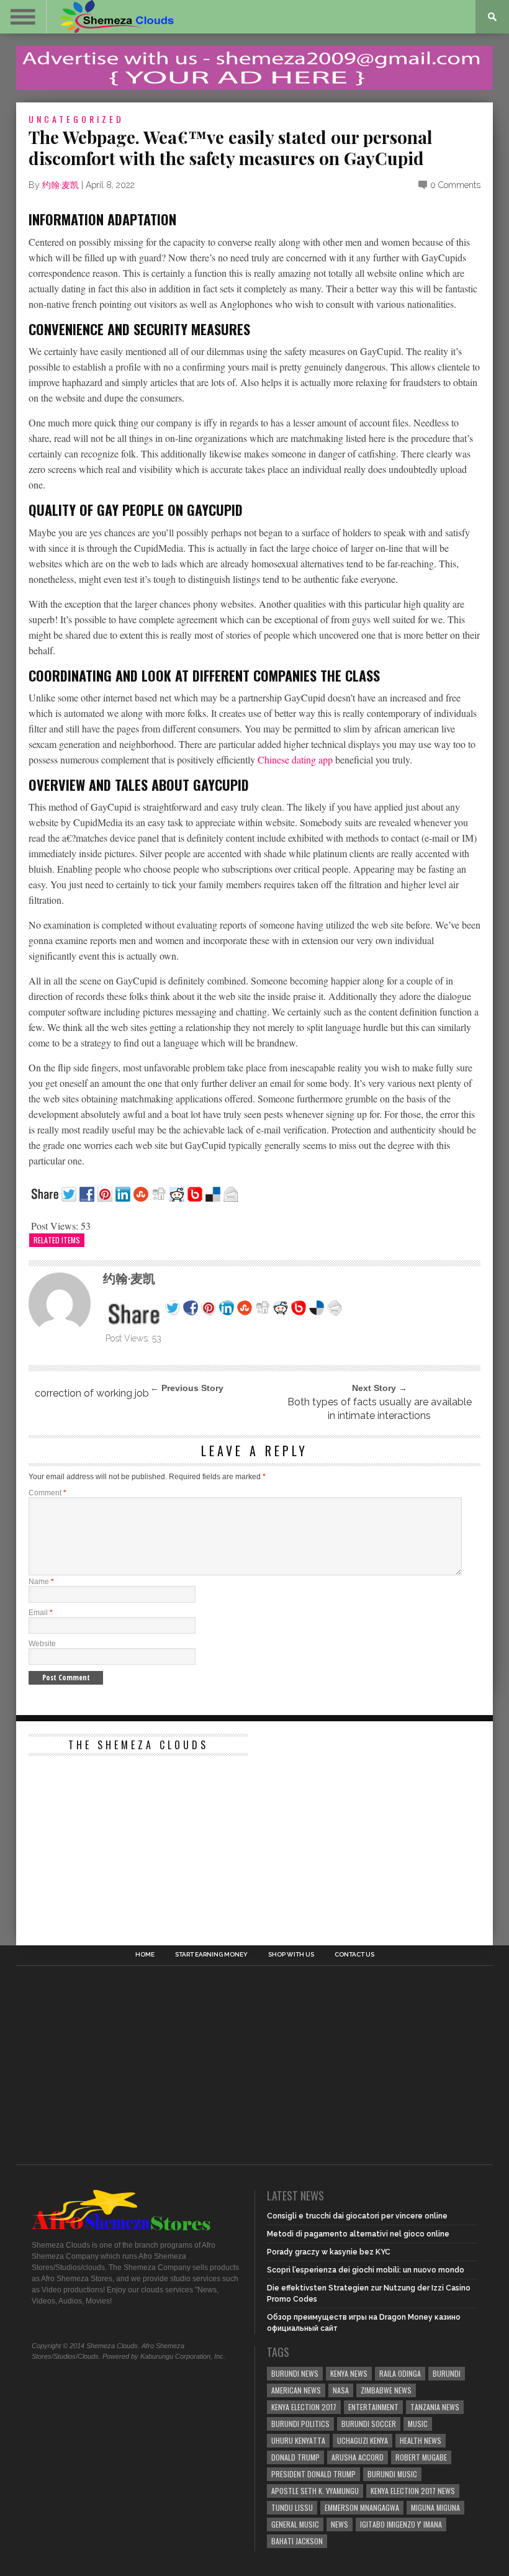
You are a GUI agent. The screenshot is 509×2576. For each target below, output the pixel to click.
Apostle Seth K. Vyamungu (315, 2491)
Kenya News (349, 2373)
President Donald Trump (313, 2474)
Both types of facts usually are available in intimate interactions (380, 1409)
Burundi (447, 2373)
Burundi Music (392, 2474)
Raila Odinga (400, 2373)
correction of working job (92, 1393)
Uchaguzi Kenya (363, 2440)
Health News (421, 2440)
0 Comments (455, 185)
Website (42, 1644)
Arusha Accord (358, 2457)
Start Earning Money (211, 1955)
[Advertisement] (122, 1840)
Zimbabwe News (386, 2390)
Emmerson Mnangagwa (362, 2507)
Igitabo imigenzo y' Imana (401, 2524)
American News (296, 2390)
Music (418, 2424)
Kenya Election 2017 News (413, 2491)
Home (145, 1955)
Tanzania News (435, 2407)
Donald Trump (295, 2457)
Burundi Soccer (369, 2424)
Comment (47, 1493)
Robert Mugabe (421, 2457)
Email (41, 1613)
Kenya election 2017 (304, 2407)
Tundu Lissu (292, 2507)
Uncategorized (76, 119)
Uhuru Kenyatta (298, 2440)
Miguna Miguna (435, 2507)
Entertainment (373, 2407)
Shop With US (291, 1955)
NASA (341, 2390)
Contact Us (354, 1955)
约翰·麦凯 (61, 185)
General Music (295, 2524)
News (340, 2524)
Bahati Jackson (297, 2541)
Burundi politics (300, 2424)
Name (41, 1582)
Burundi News (295, 2373)
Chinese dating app (295, 759)
